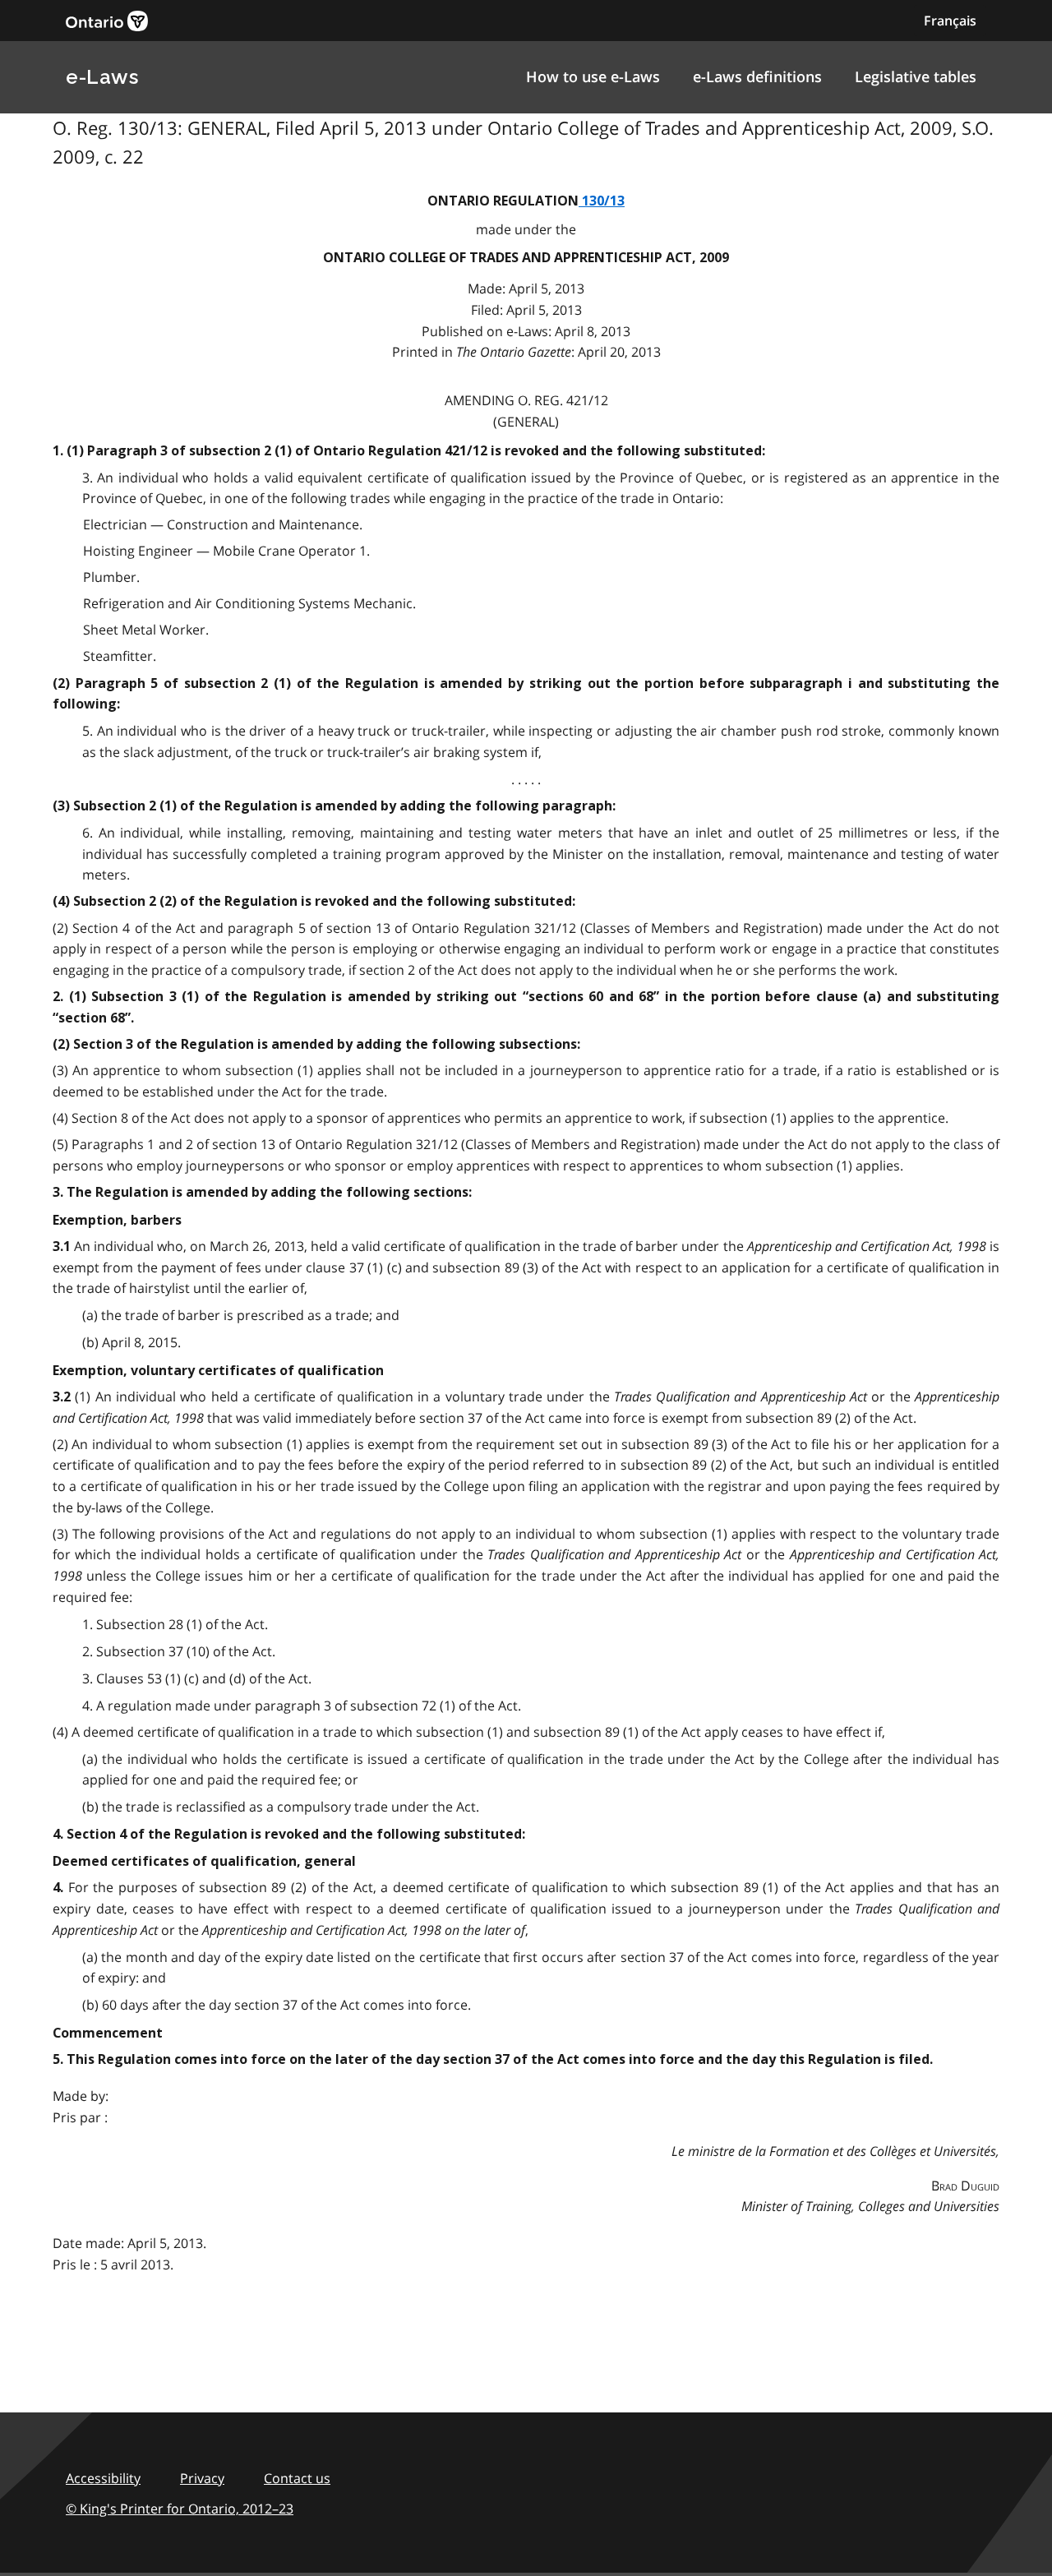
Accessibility (103, 2478)
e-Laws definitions (757, 76)
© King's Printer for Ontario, (180, 2509)
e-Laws (102, 77)
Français (950, 21)
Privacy (202, 2478)
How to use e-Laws (593, 76)
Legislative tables (916, 76)
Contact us (297, 2478)
